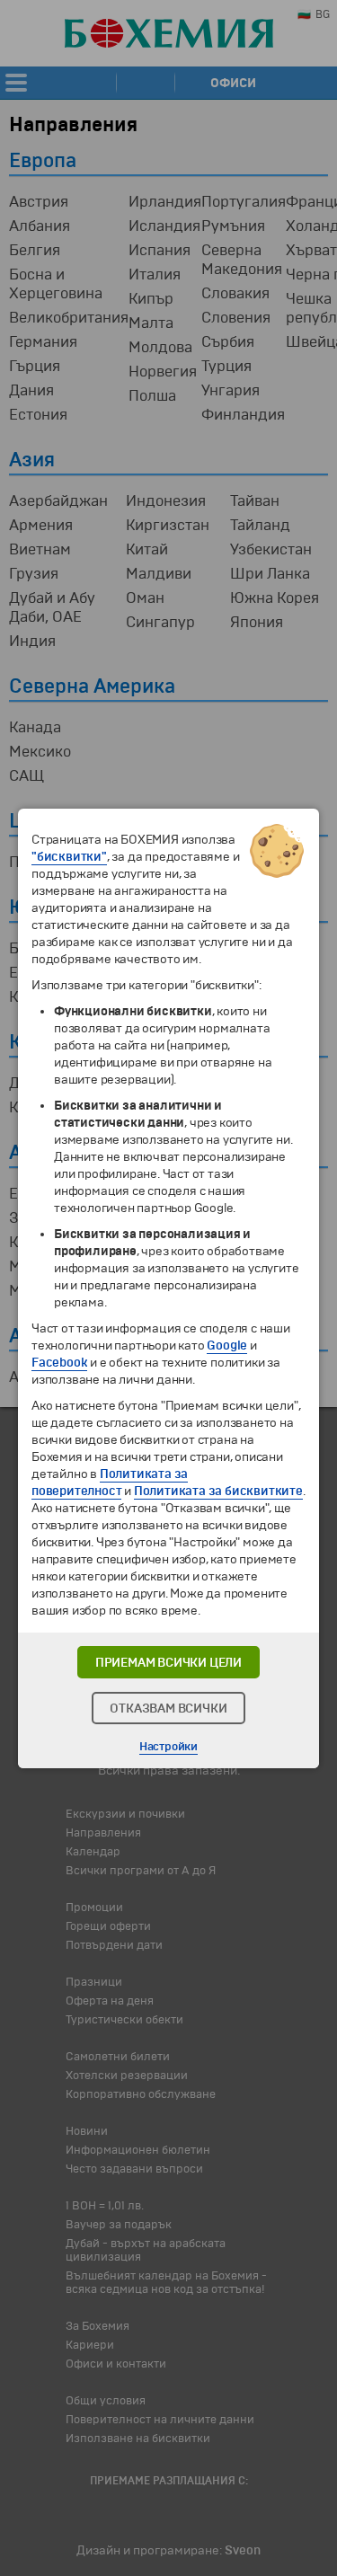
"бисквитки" (69, 857)
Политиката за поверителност (110, 1483)
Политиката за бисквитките (218, 1491)
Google (227, 1346)
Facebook (59, 1363)
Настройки (168, 1747)
